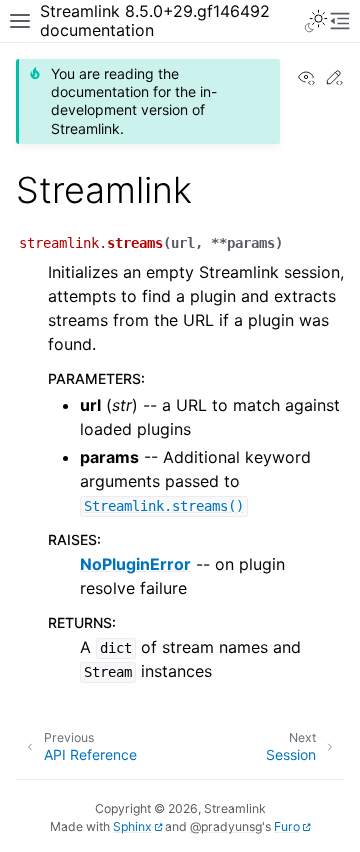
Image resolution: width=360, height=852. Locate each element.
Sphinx (132, 826)
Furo (287, 826)
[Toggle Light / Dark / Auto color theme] (316, 21)
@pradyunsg (226, 826)
